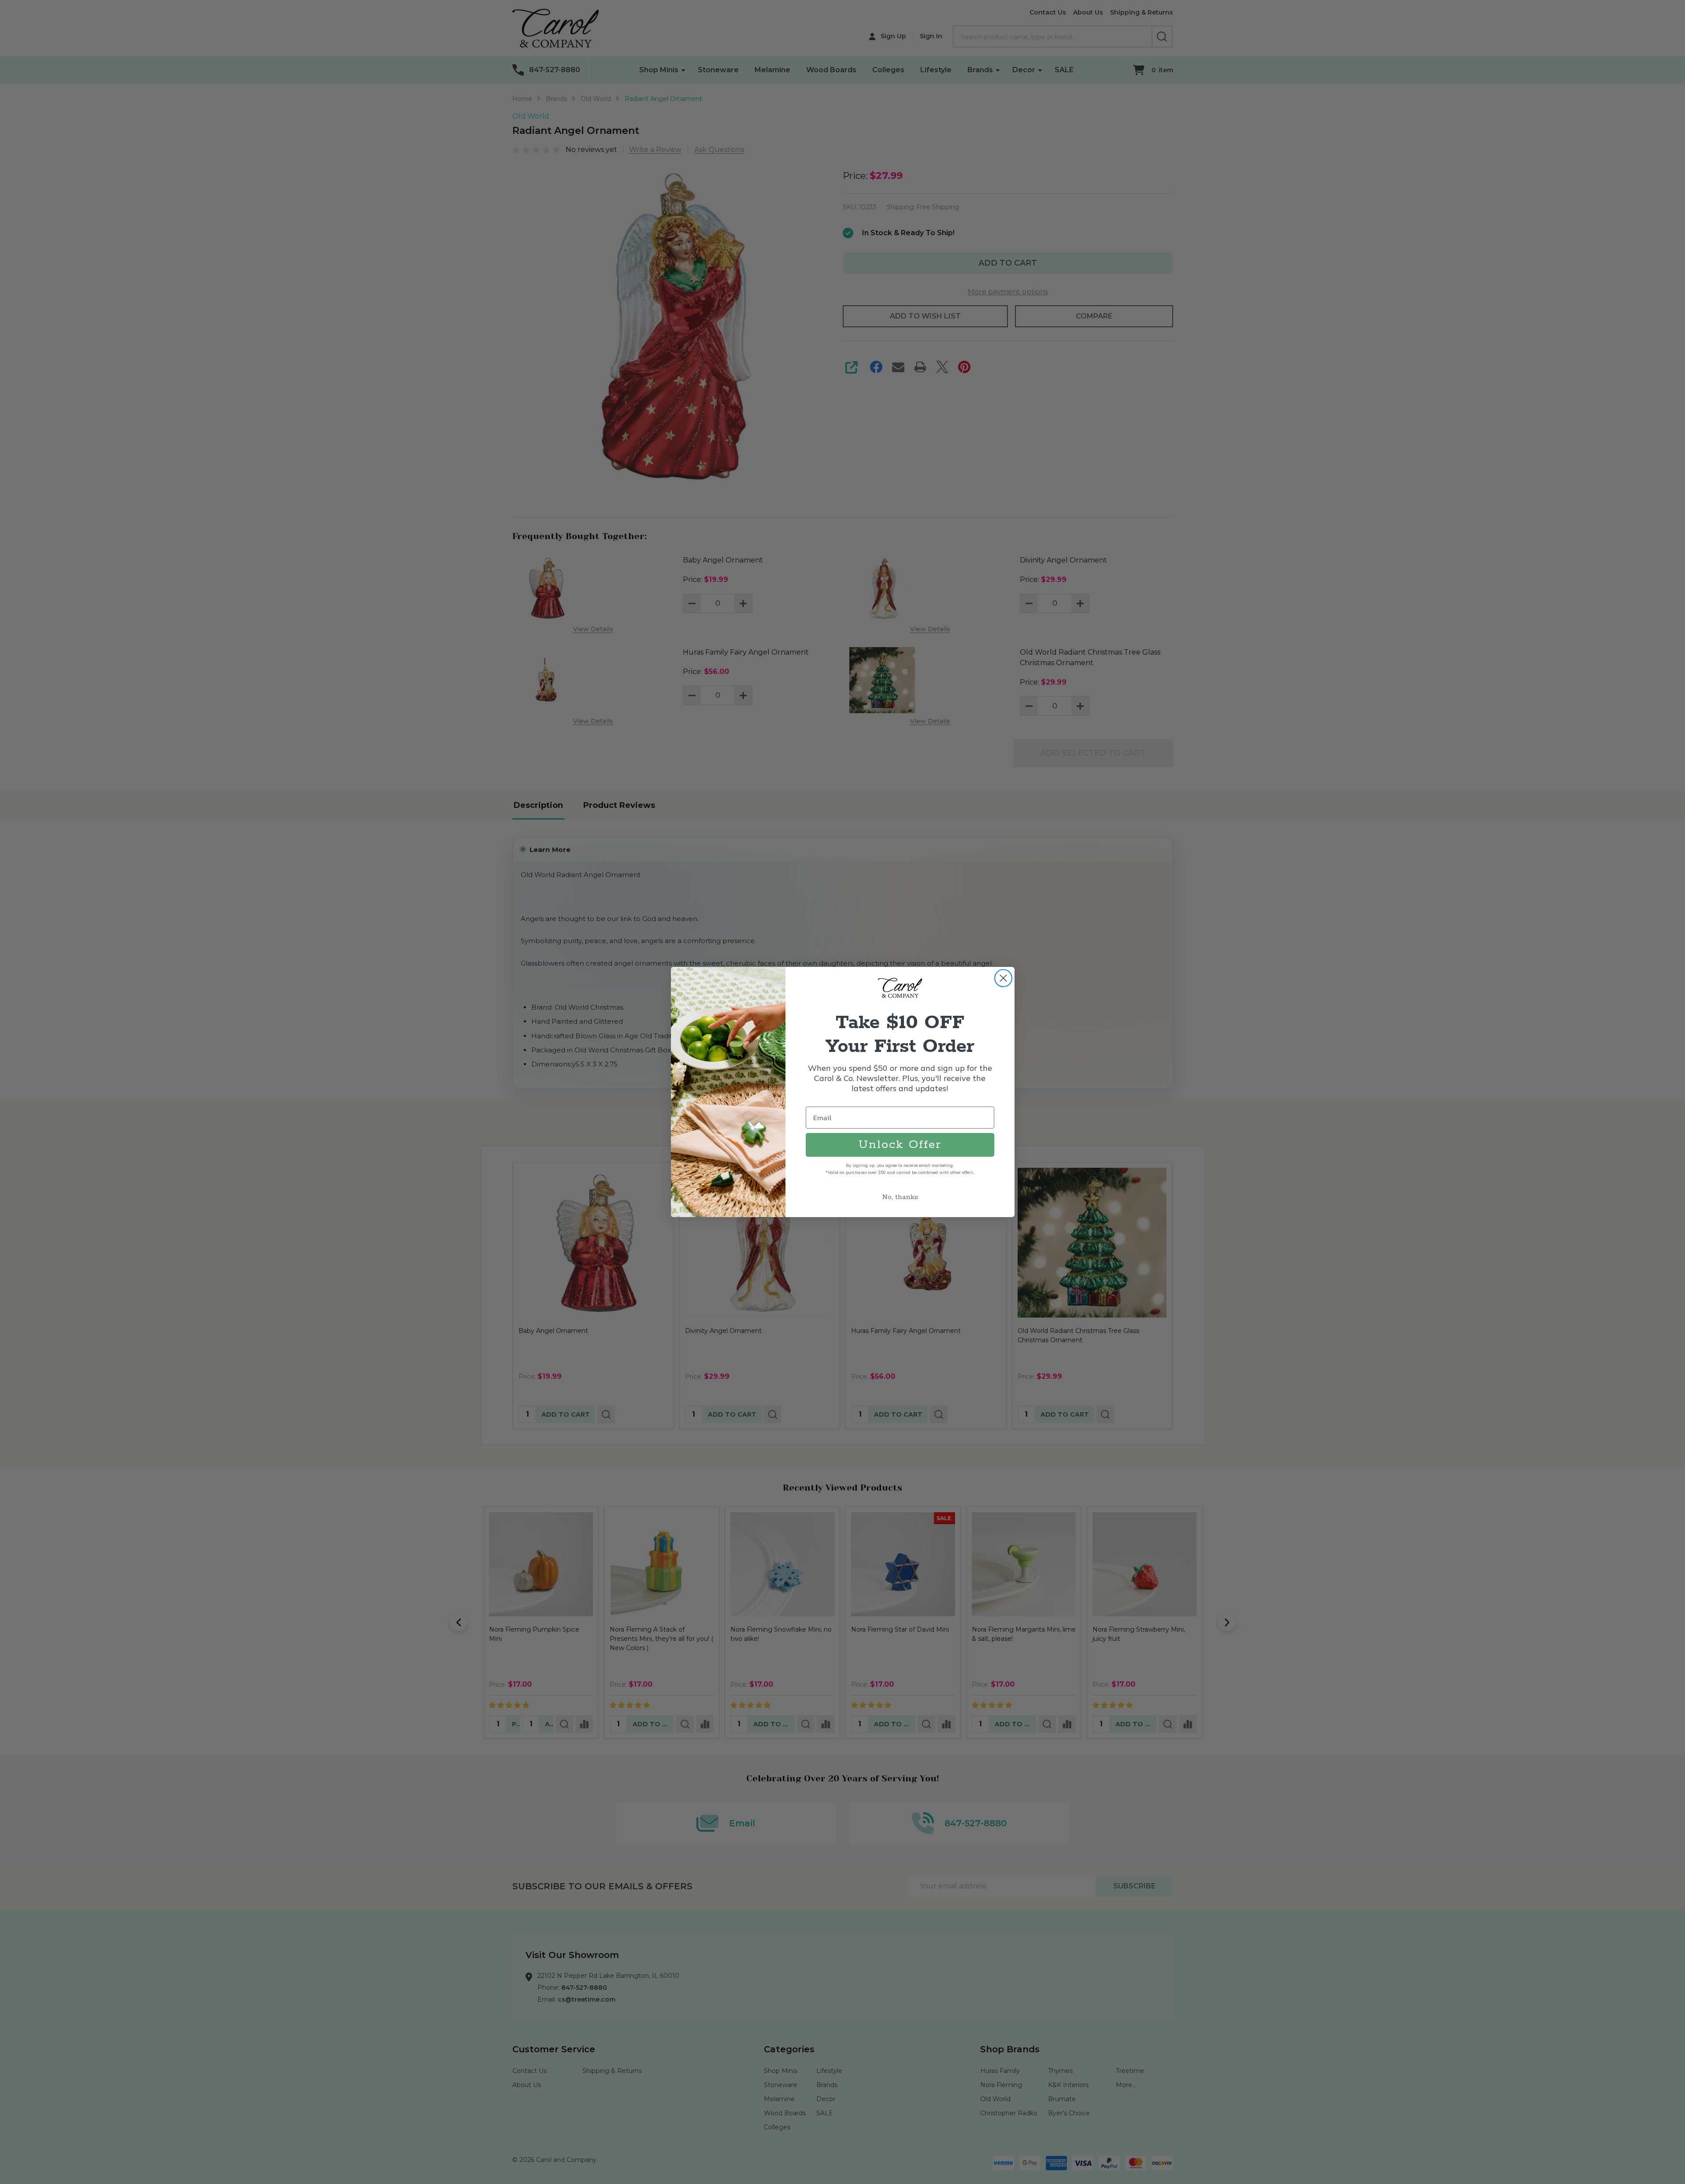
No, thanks (900, 1197)
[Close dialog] (1003, 978)
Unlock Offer (900, 1145)
